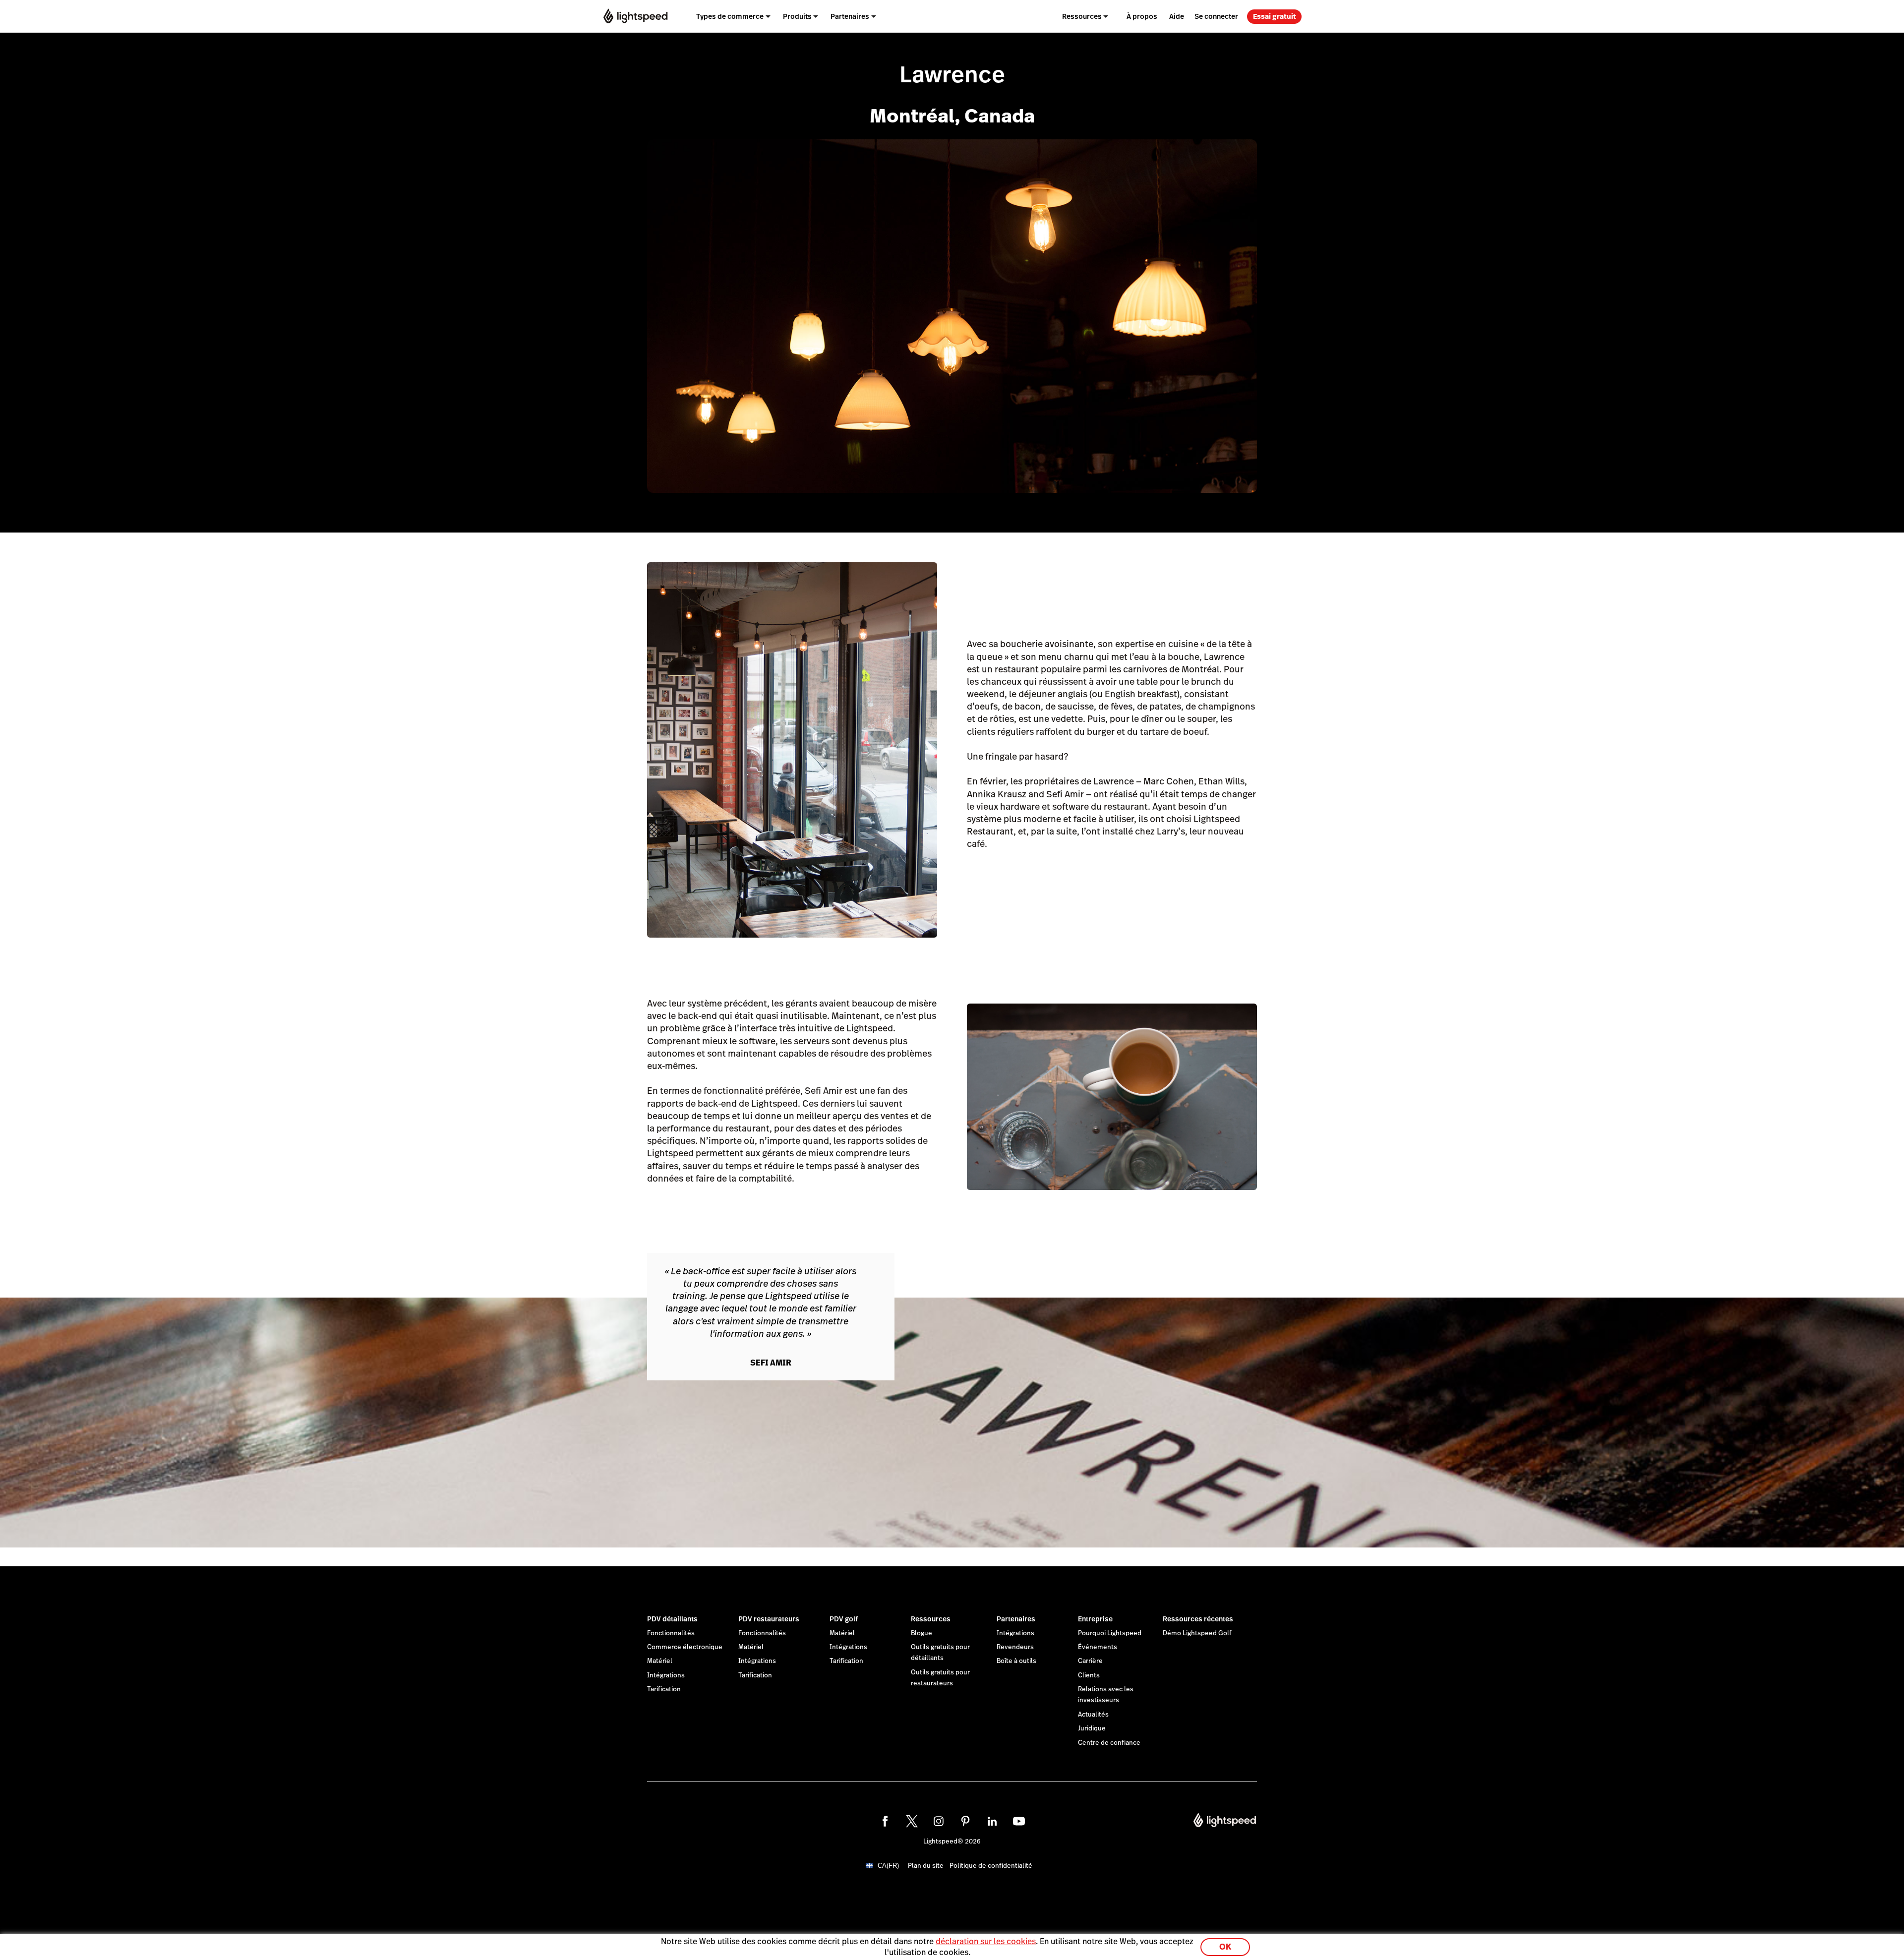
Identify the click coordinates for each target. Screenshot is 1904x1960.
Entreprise (1095, 1619)
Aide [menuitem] (1177, 16)
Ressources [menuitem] (1082, 16)
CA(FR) (888, 1866)
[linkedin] (992, 1821)
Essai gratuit (1275, 16)
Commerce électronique (685, 1647)
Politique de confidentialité (991, 1866)
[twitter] (912, 1821)
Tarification (664, 1689)
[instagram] (939, 1821)
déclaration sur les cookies (986, 1941)
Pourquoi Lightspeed (1110, 1633)
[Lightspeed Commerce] (635, 16)
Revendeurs (1015, 1647)
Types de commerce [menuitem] (730, 16)
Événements (1098, 1647)
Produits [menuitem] (797, 16)
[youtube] (1019, 1821)
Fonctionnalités (671, 1633)
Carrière (1090, 1661)
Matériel (660, 1661)
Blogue (922, 1633)
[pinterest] (965, 1821)
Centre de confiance (1109, 1743)
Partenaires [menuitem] (850, 16)
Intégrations (666, 1675)
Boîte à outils (1016, 1661)
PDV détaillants (672, 1619)
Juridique (1092, 1728)
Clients (1089, 1675)
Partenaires (1016, 1619)
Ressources (931, 1619)
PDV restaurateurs (769, 1619)
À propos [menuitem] (1142, 16)
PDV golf (844, 1619)
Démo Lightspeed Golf (1197, 1633)
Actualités (1093, 1715)
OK (1225, 1947)
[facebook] (885, 1821)
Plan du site (926, 1866)
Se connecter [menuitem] (1216, 16)
